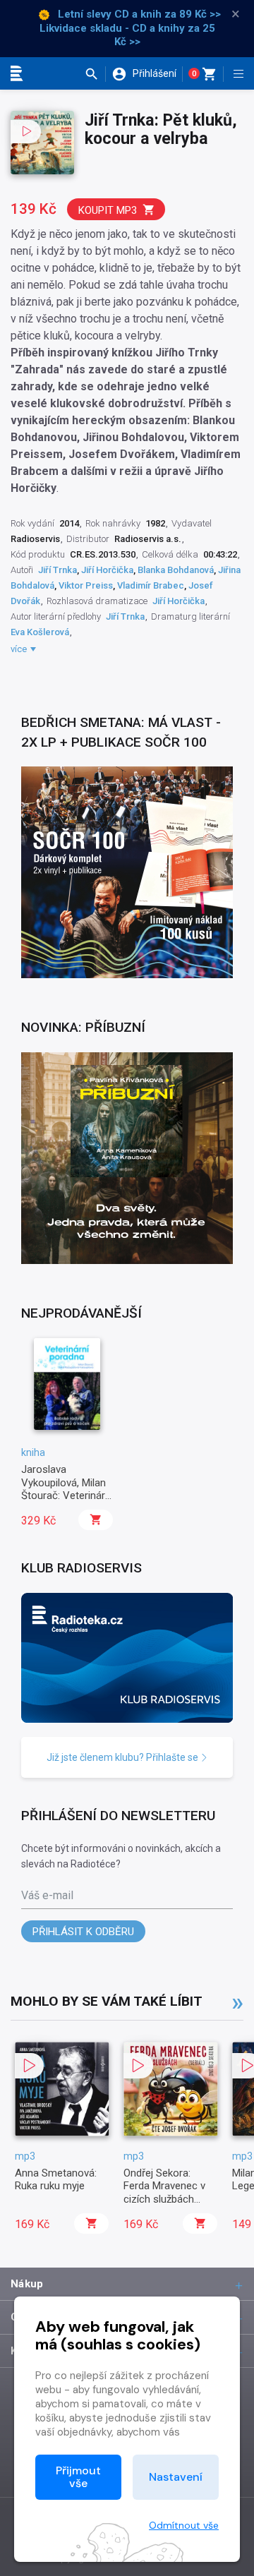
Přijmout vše (78, 2477)
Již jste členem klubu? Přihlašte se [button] (123, 1757)
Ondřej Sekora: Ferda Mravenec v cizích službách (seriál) (164, 2192)
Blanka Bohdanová (176, 570)
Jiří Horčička (107, 570)
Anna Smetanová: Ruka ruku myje (56, 2179)
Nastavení (176, 2477)
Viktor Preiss (86, 585)
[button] (95, 74)
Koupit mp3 (108, 210)
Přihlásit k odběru (83, 1932)
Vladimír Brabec (151, 585)
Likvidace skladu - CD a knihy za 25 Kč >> (127, 35)
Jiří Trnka (58, 570)
